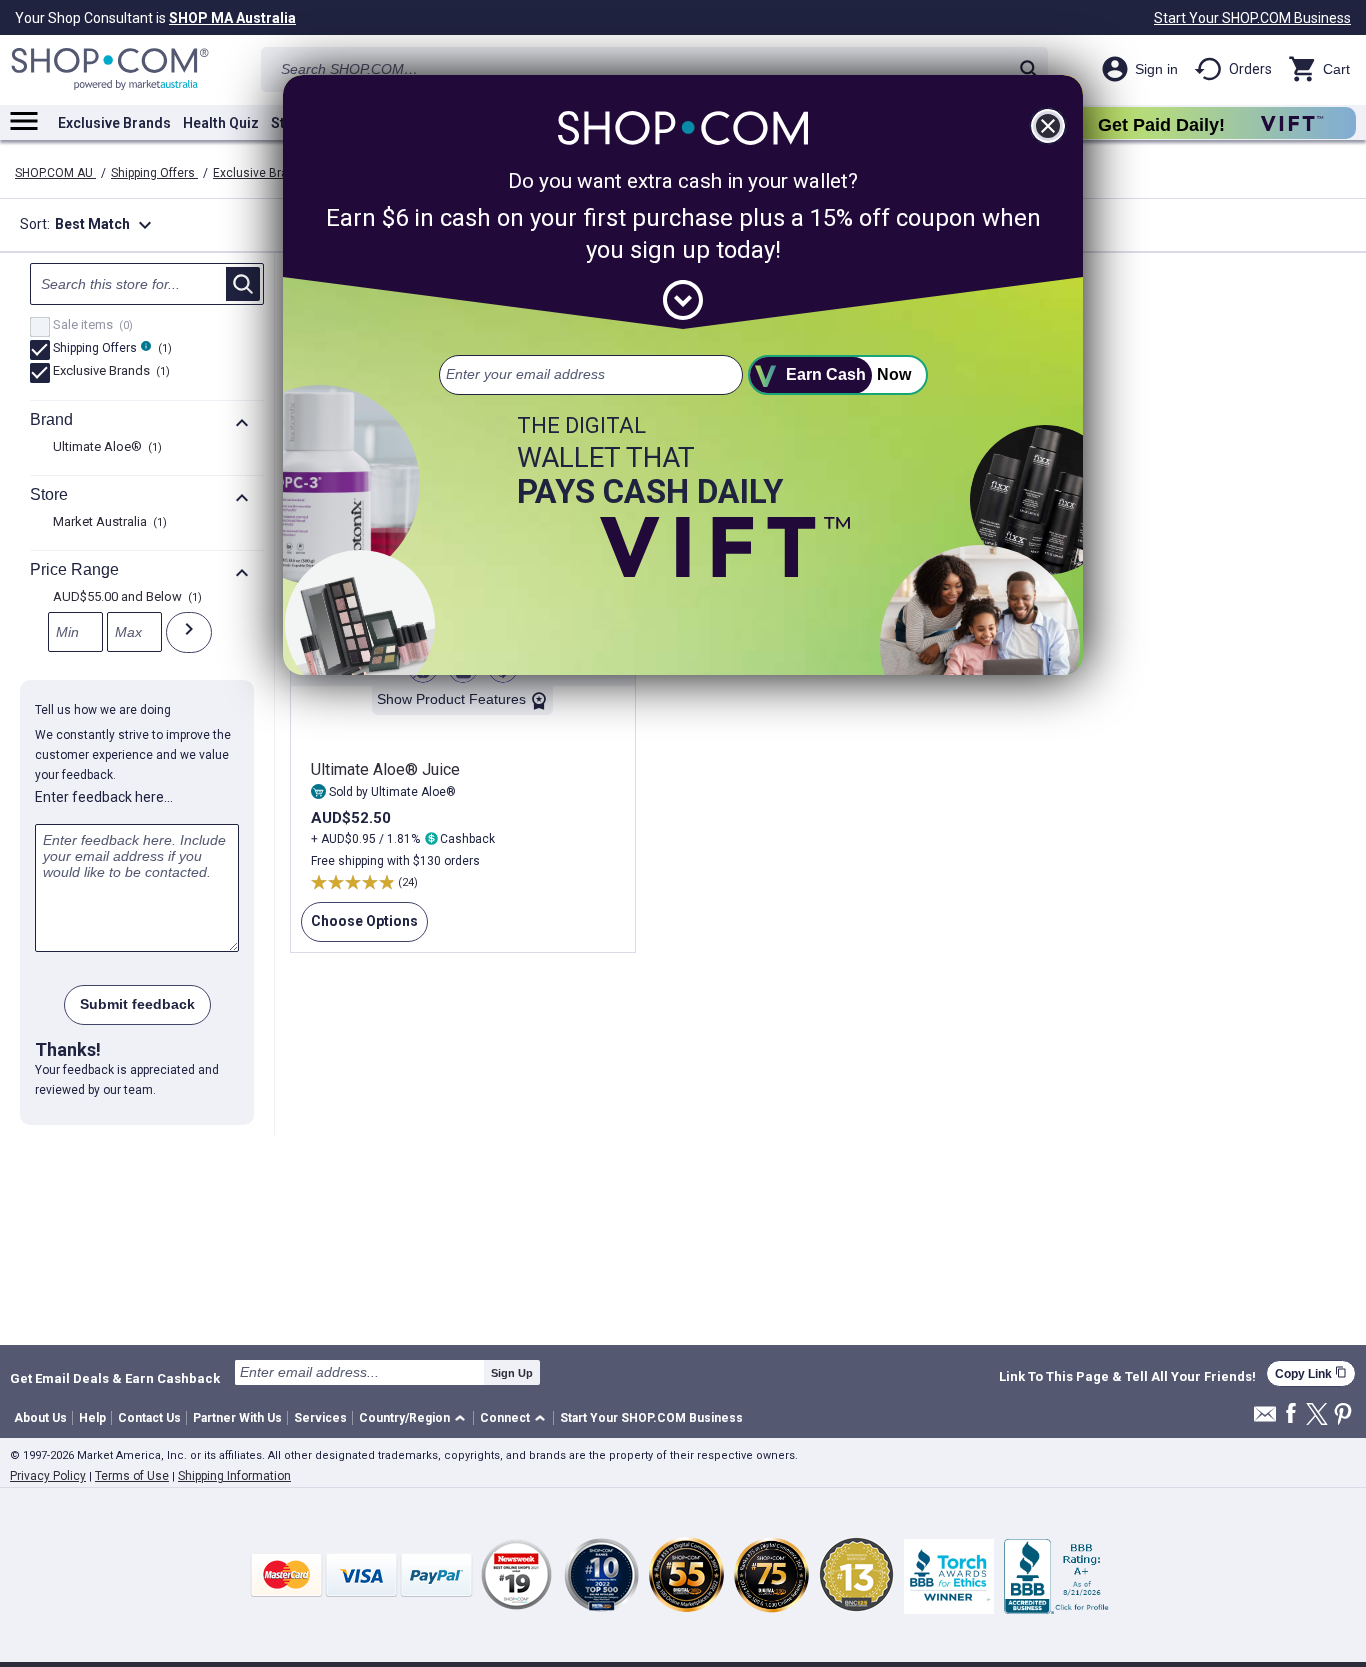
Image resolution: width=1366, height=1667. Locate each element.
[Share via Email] (1265, 1419)
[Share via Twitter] (1317, 1415)
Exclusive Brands (114, 123)
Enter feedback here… (104, 797)
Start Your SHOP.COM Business (1252, 18)
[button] (415, 1418)
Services (320, 1418)
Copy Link (1311, 1373)
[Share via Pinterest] (1343, 1415)
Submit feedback (137, 1004)
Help (92, 1418)
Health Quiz (221, 123)
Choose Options (359, 927)
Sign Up (512, 1373)
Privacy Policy (48, 1476)
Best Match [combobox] (106, 225)
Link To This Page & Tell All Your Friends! (1127, 1377)
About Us (40, 1418)
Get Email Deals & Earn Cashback (115, 1378)
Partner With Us (237, 1418)
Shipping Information (234, 1476)
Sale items (90, 326)
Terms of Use (132, 1476)
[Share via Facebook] (1291, 1414)
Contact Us (149, 1418)
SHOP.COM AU (55, 173)
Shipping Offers (154, 173)
